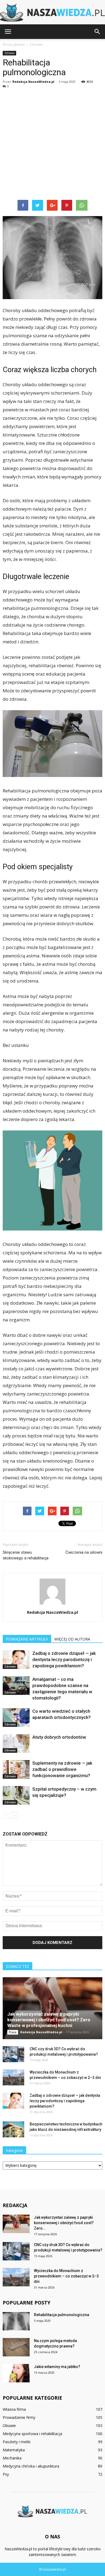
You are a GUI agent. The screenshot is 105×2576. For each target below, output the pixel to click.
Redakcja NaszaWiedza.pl (33, 82)
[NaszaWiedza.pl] (52, 13)
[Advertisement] (52, 144)
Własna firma (14, 2409)
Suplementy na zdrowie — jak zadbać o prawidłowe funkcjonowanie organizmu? (62, 1769)
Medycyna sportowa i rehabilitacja (32, 2434)
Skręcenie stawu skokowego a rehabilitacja (26, 1555)
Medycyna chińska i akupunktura (31, 2466)
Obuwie (9, 2425)
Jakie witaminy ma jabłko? (57, 2367)
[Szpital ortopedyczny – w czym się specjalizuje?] (16, 1795)
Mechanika (12, 2458)
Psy (6, 2474)
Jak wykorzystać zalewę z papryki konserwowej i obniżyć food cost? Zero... (64, 2223)
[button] (97, 32)
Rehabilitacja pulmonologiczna (62, 2315)
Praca (13, 2032)
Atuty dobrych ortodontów (59, 1737)
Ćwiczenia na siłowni (84, 1552)
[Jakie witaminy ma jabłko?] (16, 2373)
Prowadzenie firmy (19, 2417)
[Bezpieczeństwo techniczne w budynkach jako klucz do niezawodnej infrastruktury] (13, 2129)
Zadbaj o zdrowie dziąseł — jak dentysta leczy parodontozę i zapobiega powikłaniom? (64, 1659)
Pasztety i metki (17, 2442)
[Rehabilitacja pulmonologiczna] (16, 2321)
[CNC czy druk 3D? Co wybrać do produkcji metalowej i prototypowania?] (13, 2054)
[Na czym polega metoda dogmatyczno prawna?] (16, 2347)
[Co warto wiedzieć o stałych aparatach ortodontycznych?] (16, 1717)
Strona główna (14, 44)
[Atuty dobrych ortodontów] (16, 1743)
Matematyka (14, 2450)
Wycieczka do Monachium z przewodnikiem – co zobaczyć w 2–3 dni (66, 2276)
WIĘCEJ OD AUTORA (72, 1639)
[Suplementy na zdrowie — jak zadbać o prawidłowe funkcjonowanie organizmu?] (16, 1769)
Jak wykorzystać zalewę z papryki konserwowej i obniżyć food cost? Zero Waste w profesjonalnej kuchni (49, 2020)
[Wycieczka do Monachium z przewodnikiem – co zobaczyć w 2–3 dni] (13, 2078)
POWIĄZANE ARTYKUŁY (27, 1639)
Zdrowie (9, 53)
